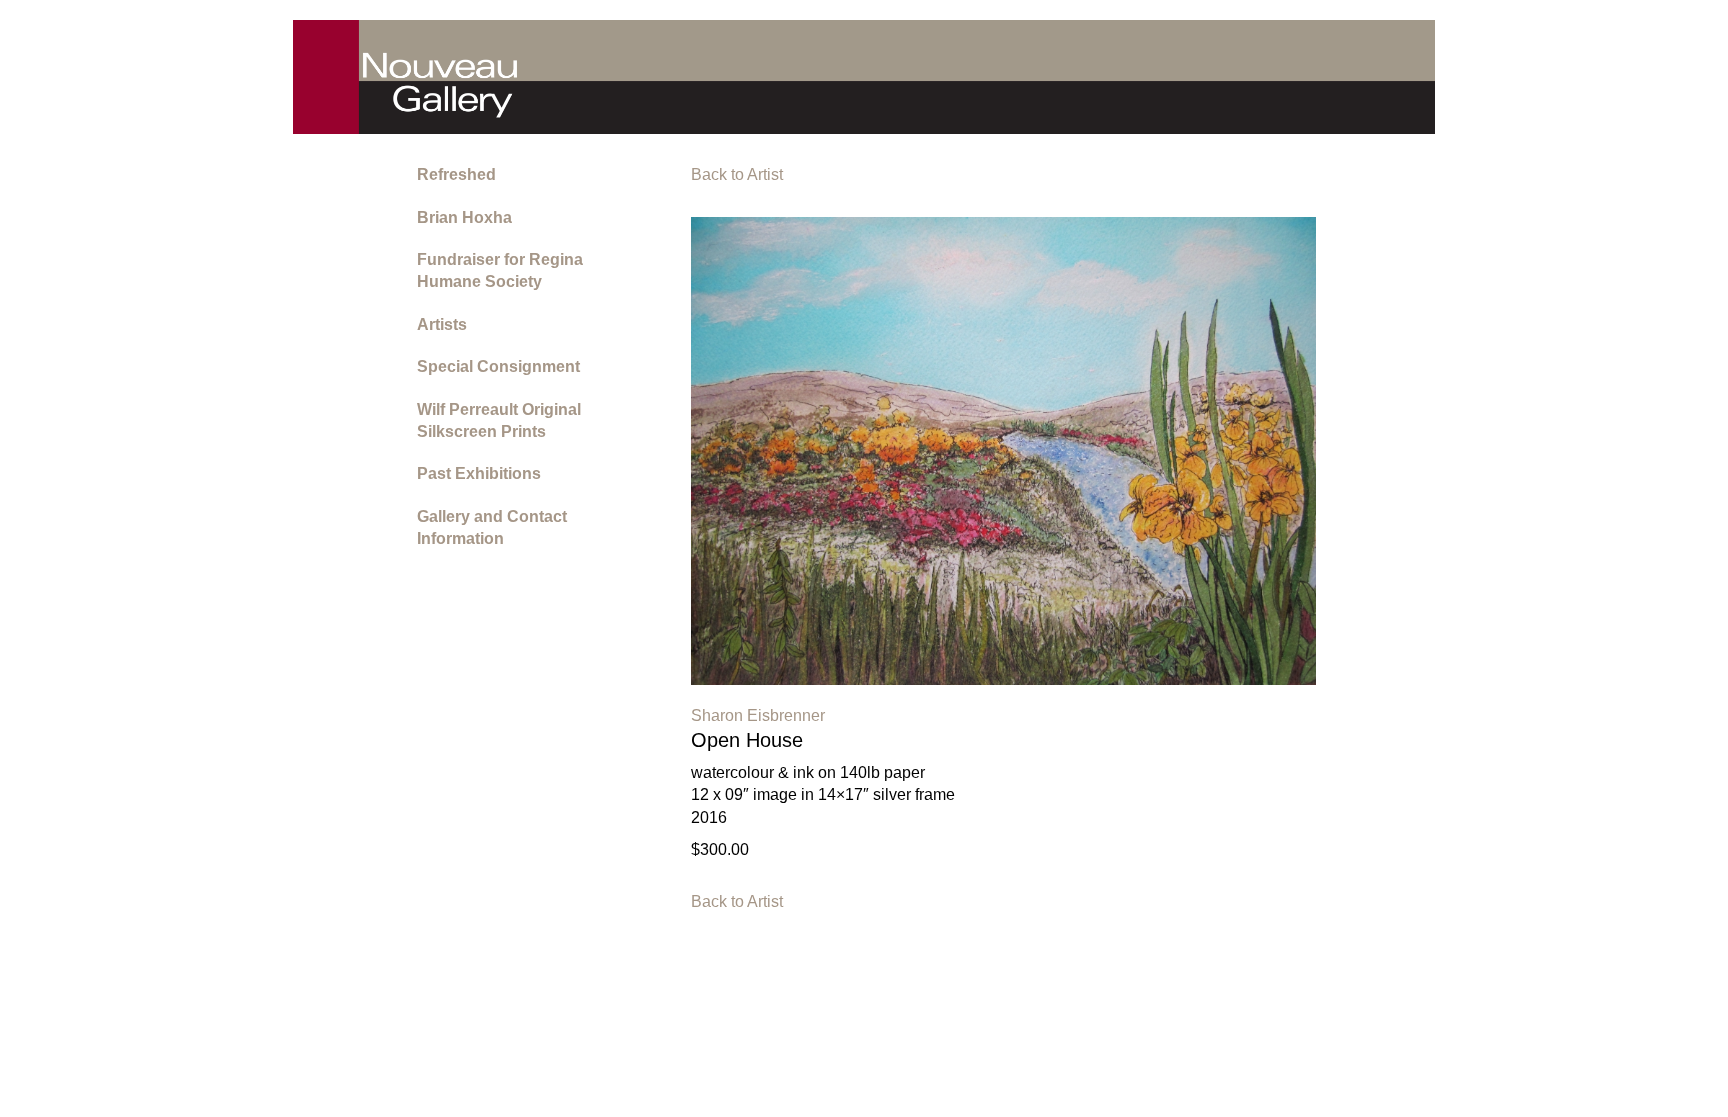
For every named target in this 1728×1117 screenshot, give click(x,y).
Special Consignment (498, 366)
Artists (442, 324)
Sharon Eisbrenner (758, 715)
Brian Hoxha (464, 217)
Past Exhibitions (479, 473)
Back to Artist (737, 174)
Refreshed (456, 174)
